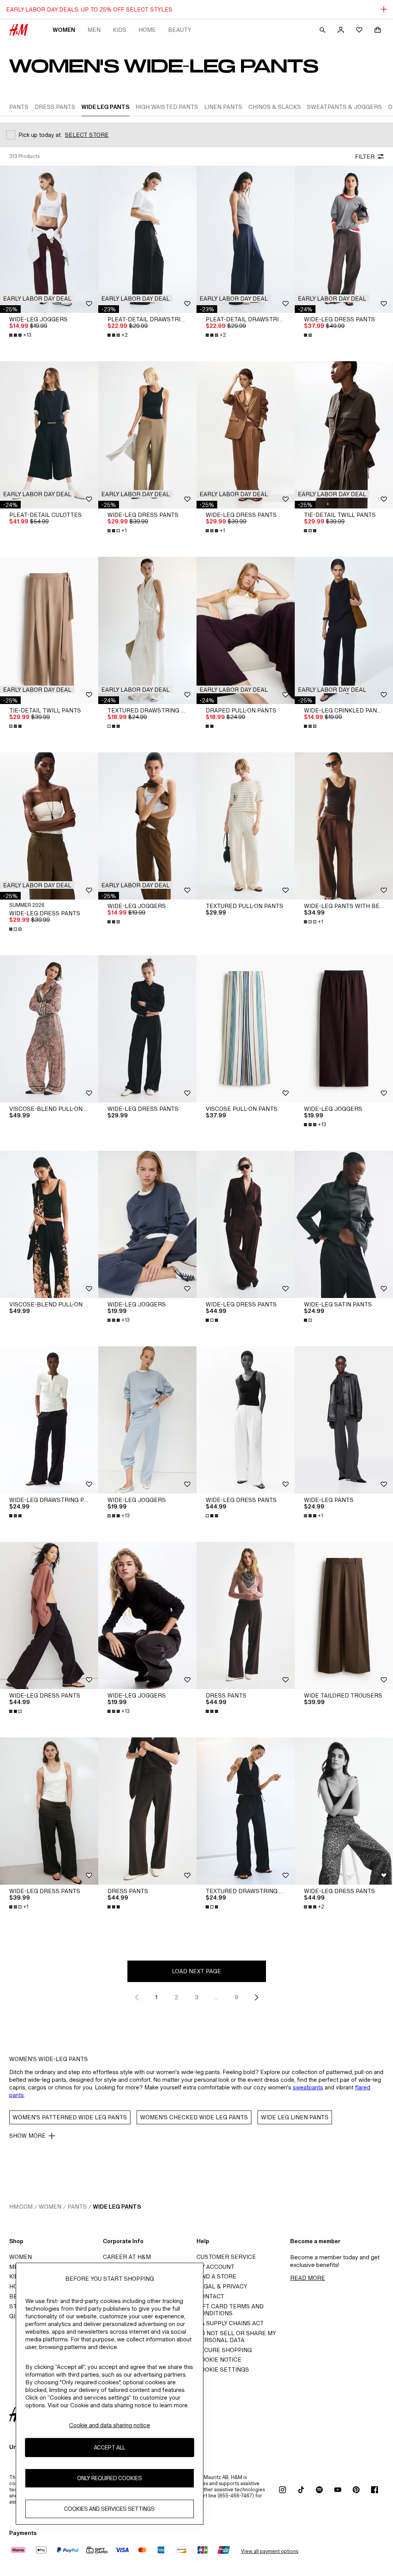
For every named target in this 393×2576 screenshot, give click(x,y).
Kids (120, 30)
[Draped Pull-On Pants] (246, 630)
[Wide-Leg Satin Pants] (344, 1224)
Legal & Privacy (222, 2286)
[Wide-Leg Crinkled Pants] (344, 630)
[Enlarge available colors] (309, 335)
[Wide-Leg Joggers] (147, 826)
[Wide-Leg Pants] (344, 1420)
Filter (365, 157)
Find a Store (216, 2276)
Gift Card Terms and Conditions (230, 2310)
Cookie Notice (219, 2360)
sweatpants (308, 2087)
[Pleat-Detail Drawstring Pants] (147, 239)
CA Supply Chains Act (230, 2323)
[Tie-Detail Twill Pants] (344, 435)
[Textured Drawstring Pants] (147, 630)
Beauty (180, 30)
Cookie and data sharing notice (110, 2425)
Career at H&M (127, 2257)
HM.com (21, 2207)
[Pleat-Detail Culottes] (49, 435)
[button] (37, 298)
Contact (210, 2296)
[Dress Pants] (246, 1615)
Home (147, 30)
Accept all (110, 2447)
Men (94, 30)
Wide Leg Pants (117, 2207)
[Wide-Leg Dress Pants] (344, 239)
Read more (308, 2278)
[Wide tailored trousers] (344, 1615)
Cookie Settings (223, 2370)
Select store (87, 135)
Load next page (196, 1971)
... (217, 1997)
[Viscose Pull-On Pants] (246, 1029)
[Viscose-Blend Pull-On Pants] (49, 1029)
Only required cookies (110, 2478)
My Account (215, 2267)
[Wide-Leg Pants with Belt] (344, 826)
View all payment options (270, 2551)
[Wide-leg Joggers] (49, 239)
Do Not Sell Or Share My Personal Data (236, 2337)
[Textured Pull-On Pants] (246, 826)
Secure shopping (224, 2350)
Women (64, 30)
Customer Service (226, 2257)
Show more (27, 2136)
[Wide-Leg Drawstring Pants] (49, 1420)
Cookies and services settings (109, 2509)
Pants (77, 2207)
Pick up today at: (40, 135)
